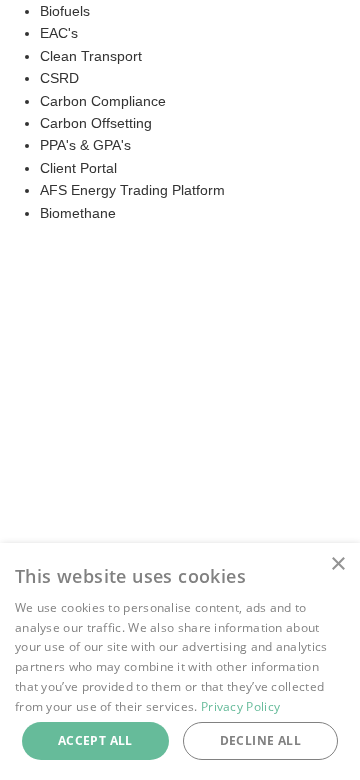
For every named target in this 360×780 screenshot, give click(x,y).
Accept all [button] (95, 740)
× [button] (337, 564)
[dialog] (180, 661)
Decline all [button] (260, 740)
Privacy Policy (240, 706)
